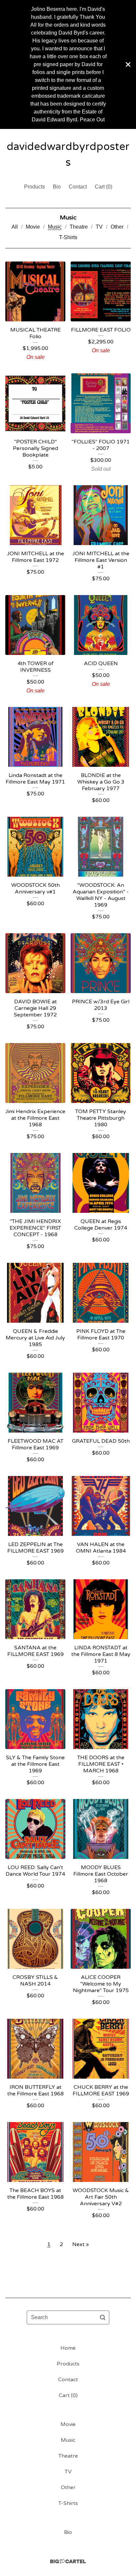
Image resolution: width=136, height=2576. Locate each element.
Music (55, 227)
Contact (78, 187)
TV (99, 227)
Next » (81, 2244)
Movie (33, 227)
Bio (57, 187)
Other (117, 227)
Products (34, 187)
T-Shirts (68, 237)
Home (68, 2348)
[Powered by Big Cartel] (68, 2561)
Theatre (79, 227)
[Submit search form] (103, 2317)
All (15, 227)
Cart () (103, 187)
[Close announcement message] (128, 64)
